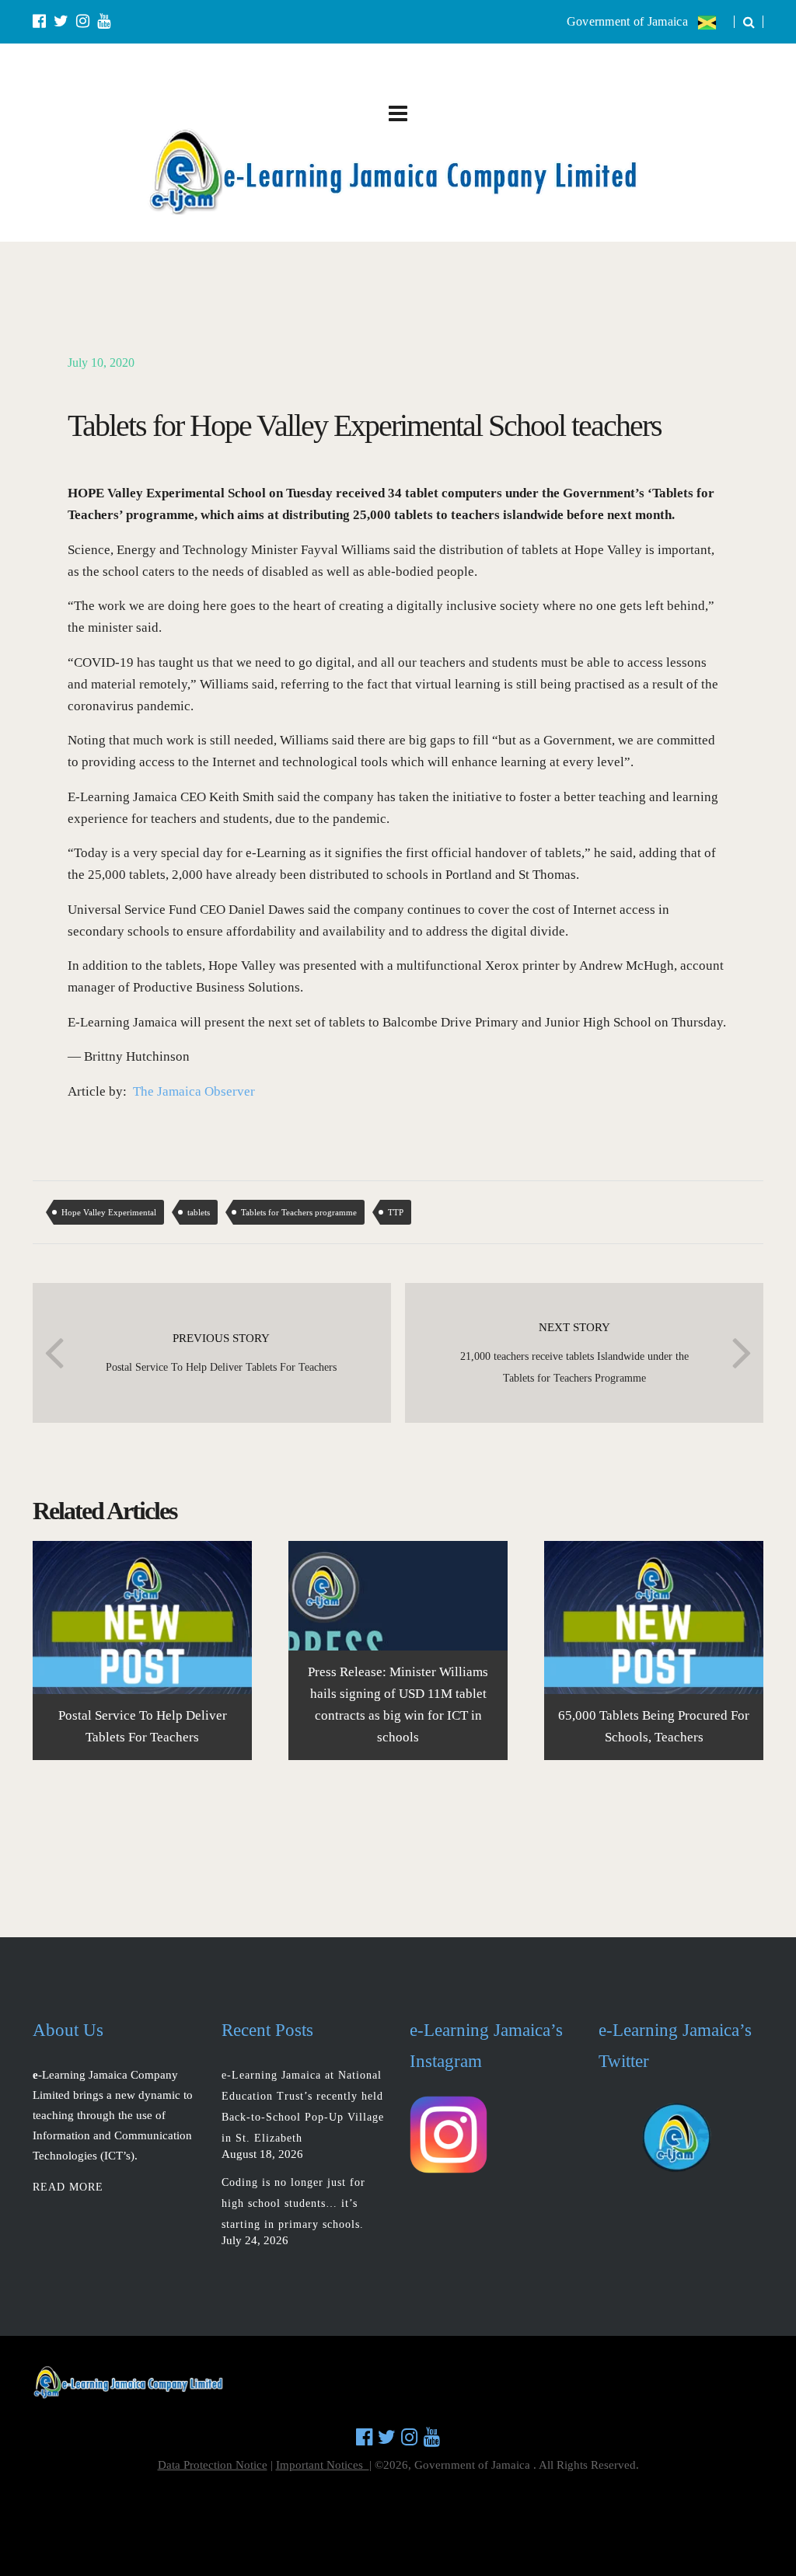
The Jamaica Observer (194, 1091)
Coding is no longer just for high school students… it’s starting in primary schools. (293, 2203)
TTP (396, 1212)
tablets (199, 1212)
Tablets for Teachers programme (299, 1212)
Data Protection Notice (213, 2465)
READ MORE (68, 2187)
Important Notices (323, 2465)
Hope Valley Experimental (109, 1212)
